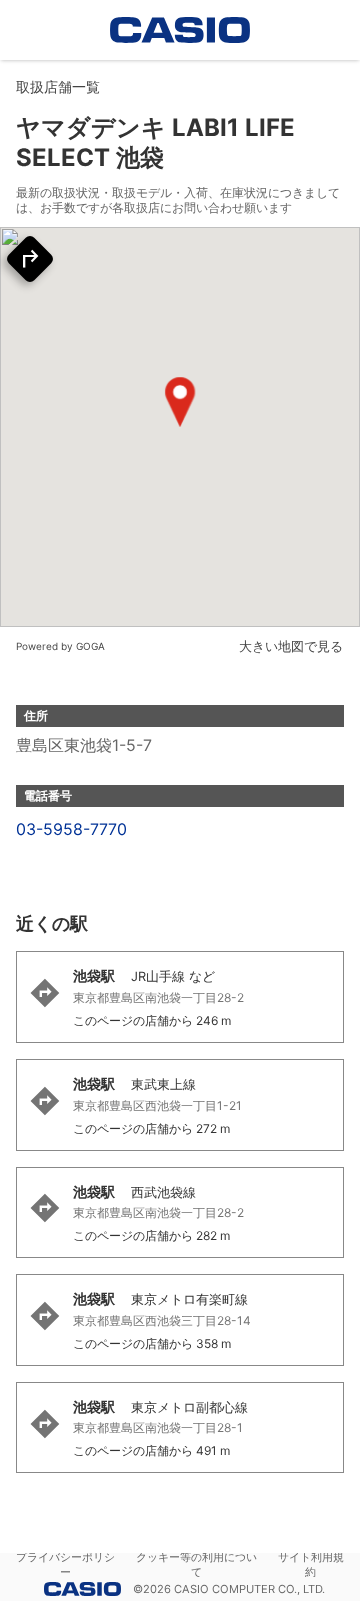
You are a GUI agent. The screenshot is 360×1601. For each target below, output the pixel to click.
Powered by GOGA (60, 646)
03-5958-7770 (71, 829)
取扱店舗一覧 (58, 86)
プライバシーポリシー (65, 1564)
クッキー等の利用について (196, 1564)
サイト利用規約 (311, 1564)
